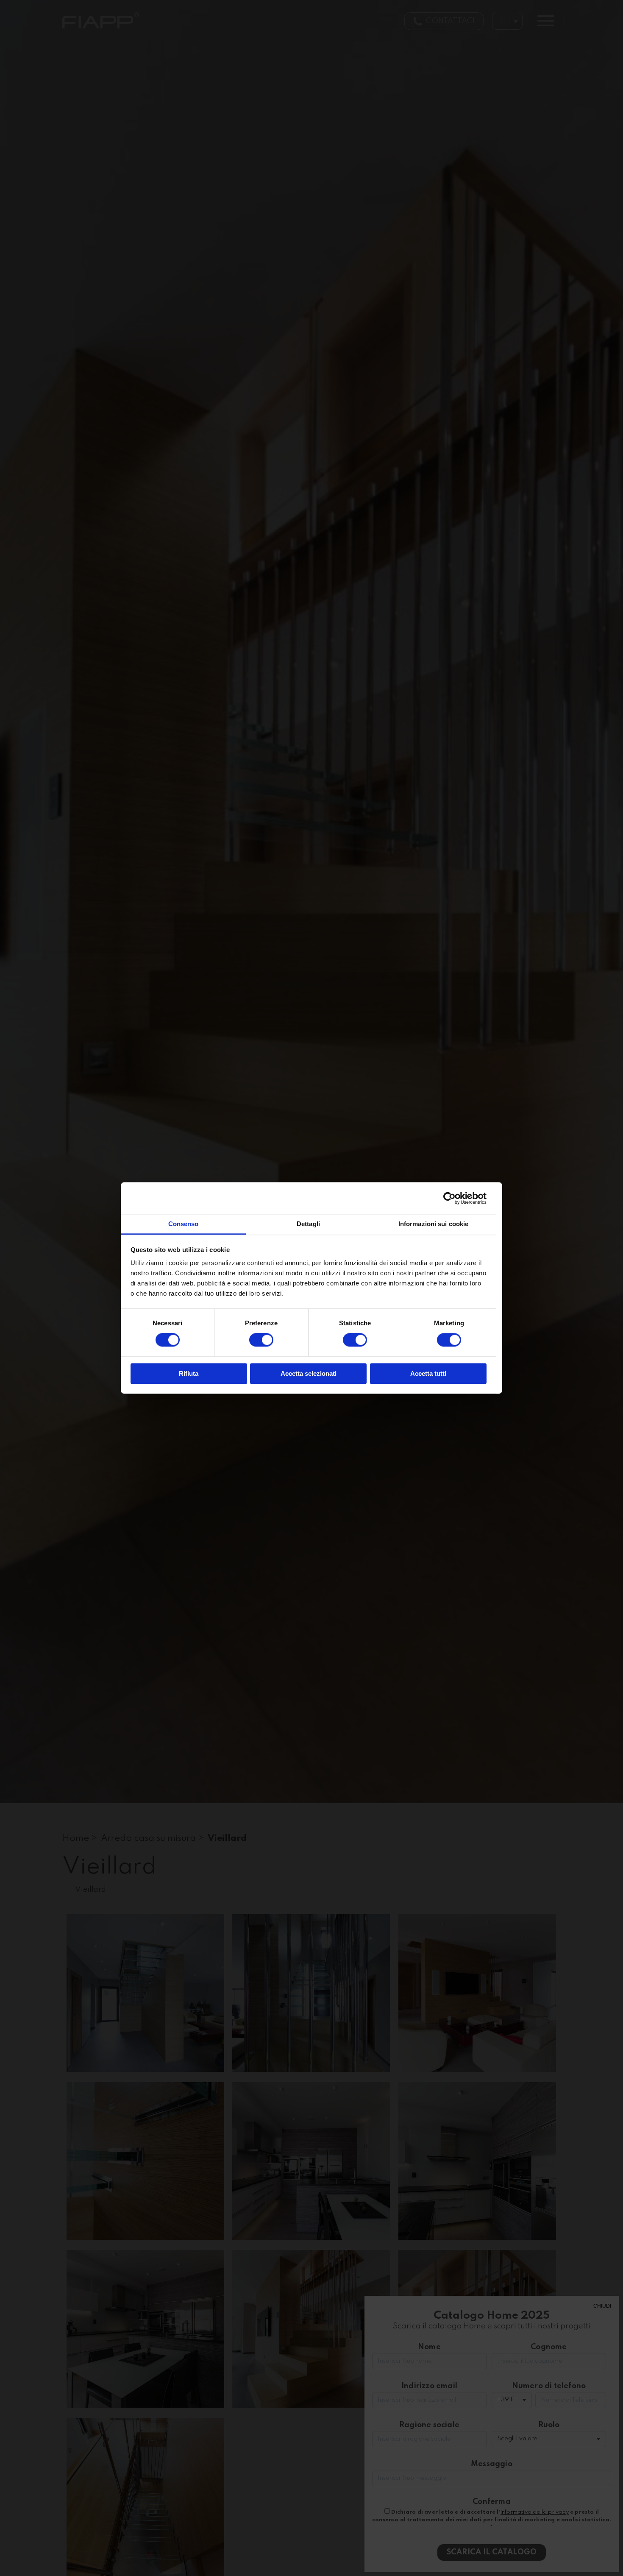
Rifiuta (189, 1373)
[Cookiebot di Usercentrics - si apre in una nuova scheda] (449, 1198)
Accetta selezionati (309, 1373)
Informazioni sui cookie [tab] (433, 1224)
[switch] (261, 1340)
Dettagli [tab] (308, 1224)
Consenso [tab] (184, 1224)
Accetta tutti (428, 1373)
